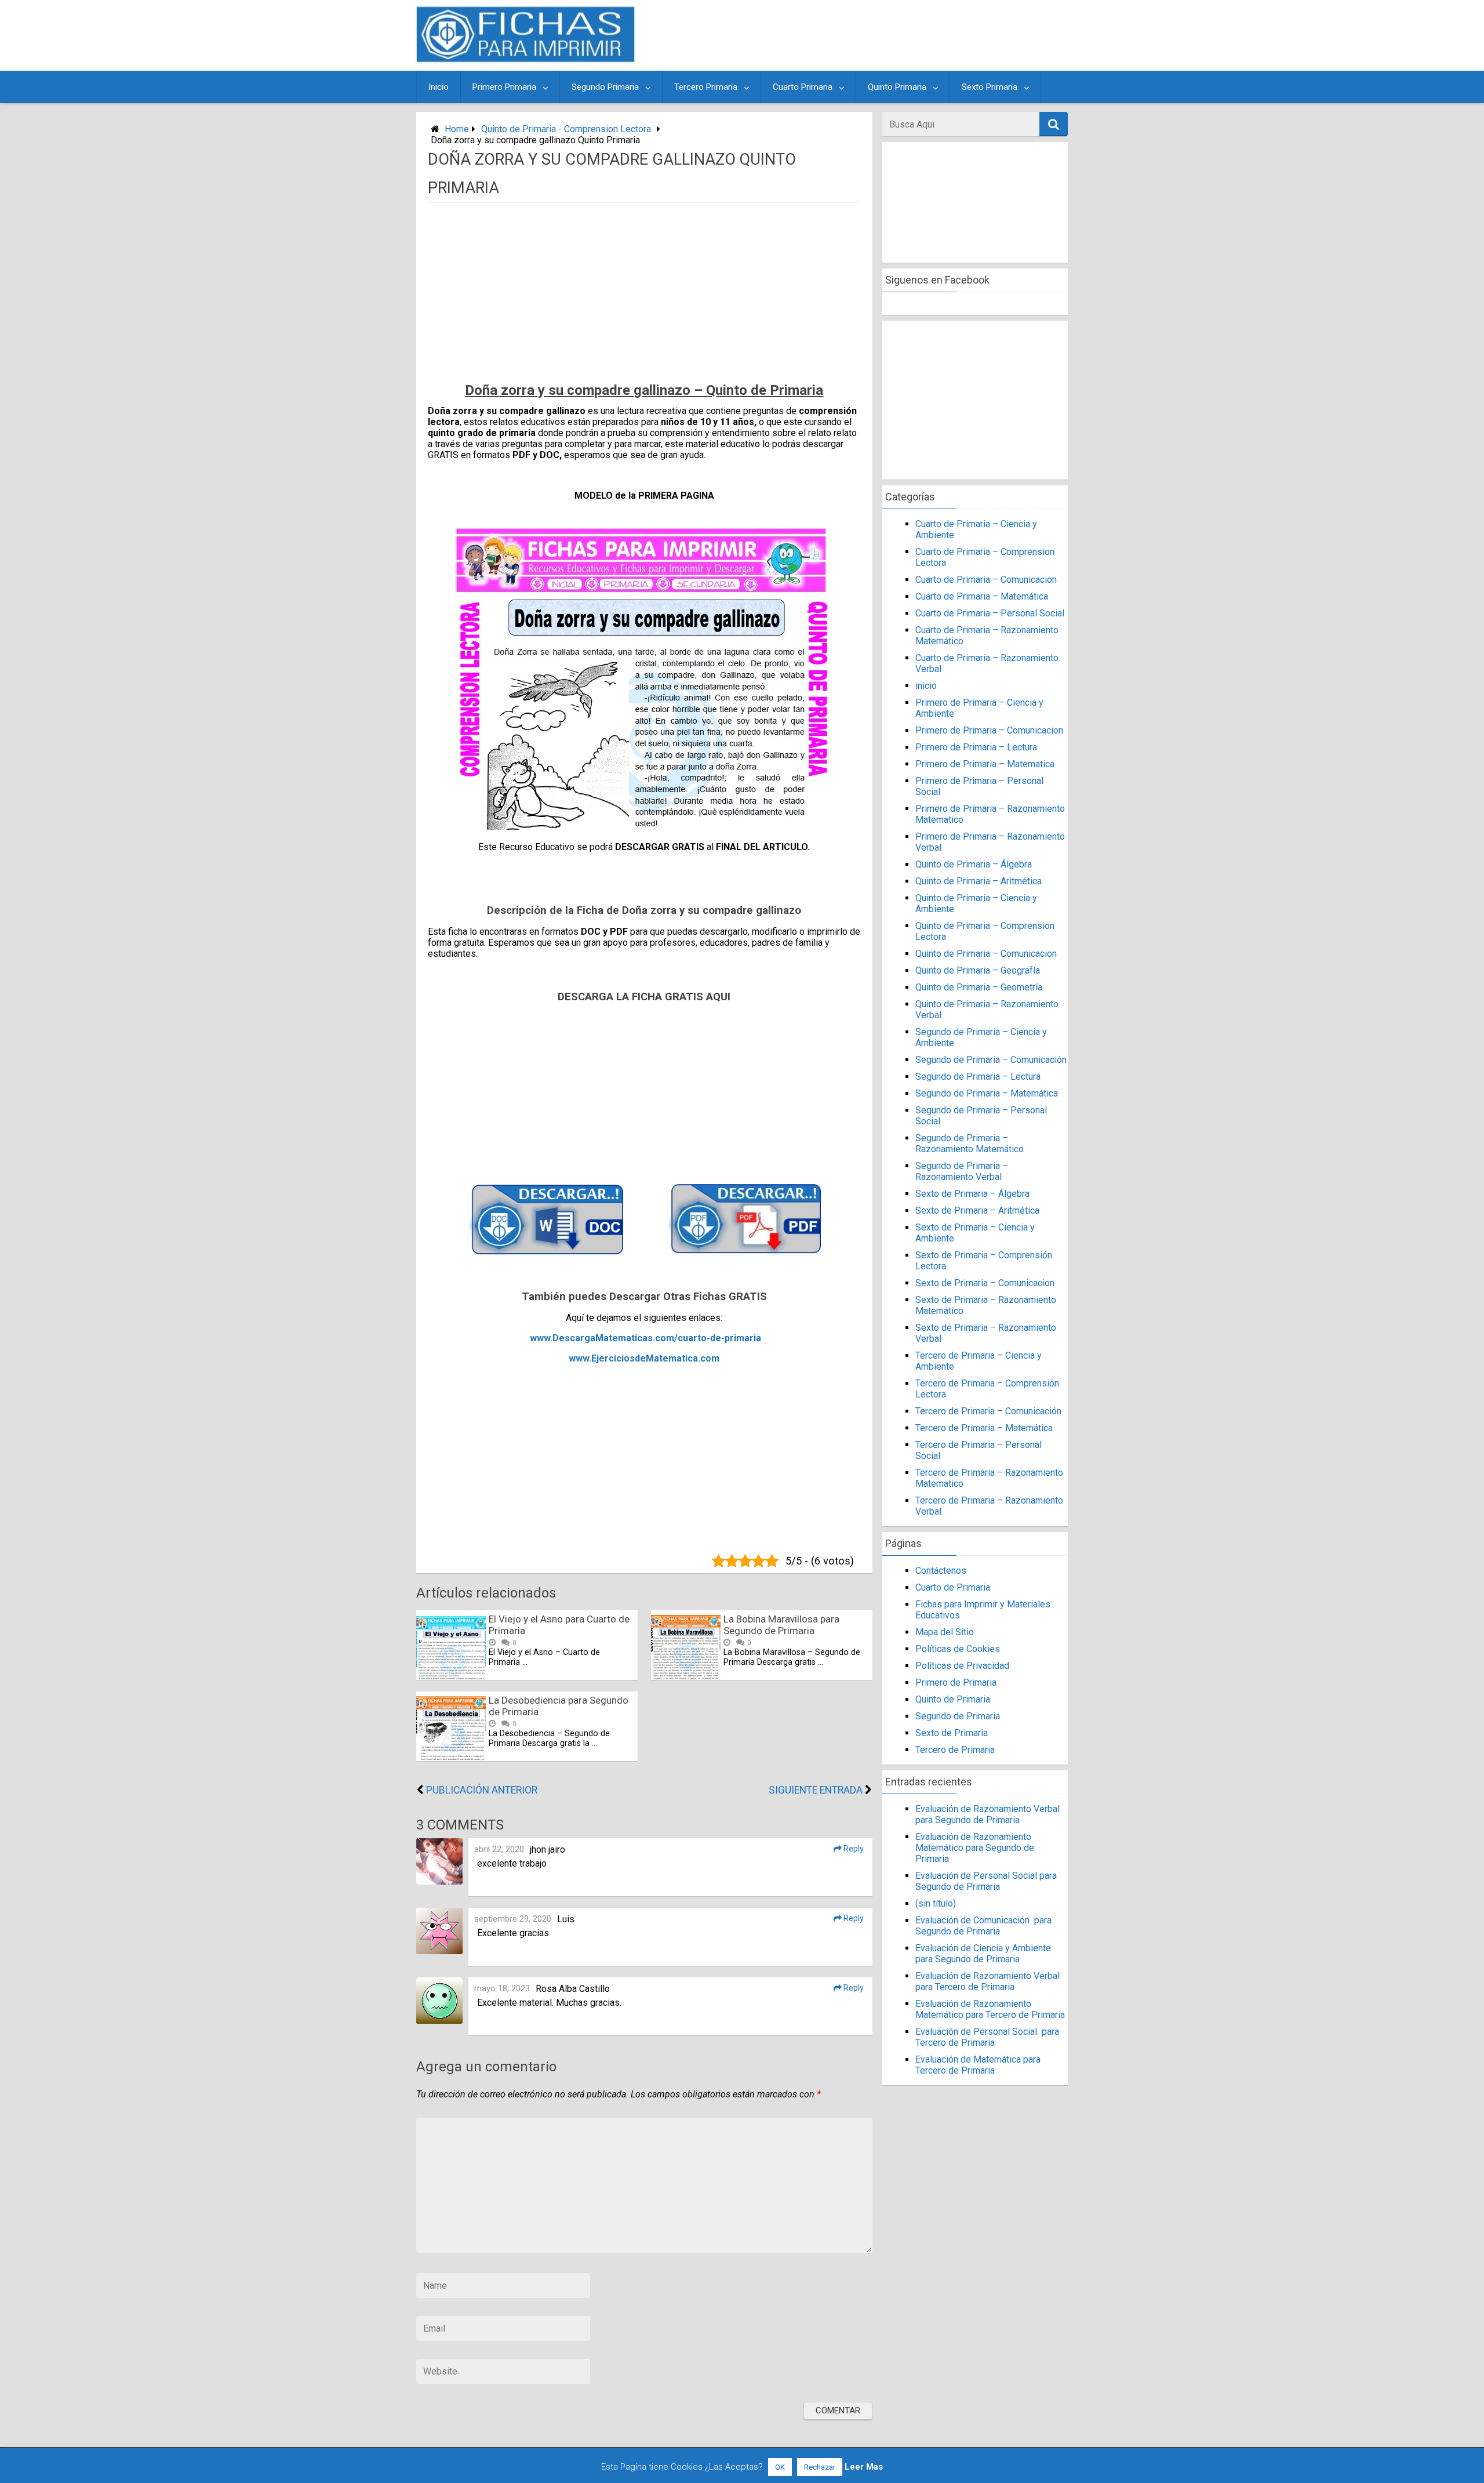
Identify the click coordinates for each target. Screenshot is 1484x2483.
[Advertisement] (853, 35)
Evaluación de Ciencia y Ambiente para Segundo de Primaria (983, 1954)
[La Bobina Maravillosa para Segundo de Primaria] (686, 1677)
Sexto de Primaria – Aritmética (977, 1210)
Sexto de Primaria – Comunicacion (985, 1283)
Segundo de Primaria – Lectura (978, 1077)
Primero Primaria (504, 87)
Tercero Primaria (706, 87)
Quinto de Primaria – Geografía (978, 970)
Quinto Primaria (897, 87)
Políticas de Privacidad (962, 1666)
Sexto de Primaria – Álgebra (972, 1194)
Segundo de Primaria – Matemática (987, 1093)
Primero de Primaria (956, 1682)
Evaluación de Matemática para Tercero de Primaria (978, 2065)
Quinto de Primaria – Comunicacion (986, 954)
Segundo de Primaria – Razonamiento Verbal (962, 1171)
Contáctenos (941, 1571)
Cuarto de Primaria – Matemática (982, 596)
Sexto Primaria (990, 87)
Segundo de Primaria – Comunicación (991, 1060)
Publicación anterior (482, 1790)
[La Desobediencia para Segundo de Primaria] (451, 1758)
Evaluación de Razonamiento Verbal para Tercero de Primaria (987, 1981)
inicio (926, 686)
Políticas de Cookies (958, 1649)
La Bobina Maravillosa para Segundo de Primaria (781, 1625)
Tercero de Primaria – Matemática (984, 1428)
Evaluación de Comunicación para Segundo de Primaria (983, 1926)
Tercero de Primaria (955, 1750)
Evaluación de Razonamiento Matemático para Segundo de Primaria (975, 1848)
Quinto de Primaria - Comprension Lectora (566, 129)
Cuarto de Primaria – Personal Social (990, 613)
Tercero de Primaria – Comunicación (988, 1411)
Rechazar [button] (820, 2467)
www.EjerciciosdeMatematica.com (644, 1358)
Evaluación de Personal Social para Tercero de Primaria (987, 2037)
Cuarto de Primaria (953, 1587)
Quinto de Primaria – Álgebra (974, 864)
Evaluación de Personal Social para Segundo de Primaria (986, 1881)
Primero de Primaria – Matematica (985, 764)
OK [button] (780, 2467)
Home (457, 129)
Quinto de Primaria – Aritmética (979, 881)
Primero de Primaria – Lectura (976, 747)
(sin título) (936, 1903)
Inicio (439, 87)
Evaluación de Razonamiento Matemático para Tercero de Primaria (990, 2009)
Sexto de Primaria (952, 1733)
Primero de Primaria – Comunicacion (989, 730)
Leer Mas (864, 2467)
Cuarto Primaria (803, 87)
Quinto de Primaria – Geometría (979, 987)
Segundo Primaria (605, 87)
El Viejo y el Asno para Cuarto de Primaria (559, 1625)
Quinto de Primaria (953, 1699)
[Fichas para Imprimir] (525, 59)
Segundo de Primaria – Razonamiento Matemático (970, 1144)
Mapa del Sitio (945, 1632)
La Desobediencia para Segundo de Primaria (559, 1706)
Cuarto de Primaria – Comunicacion (986, 580)
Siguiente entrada (816, 1790)
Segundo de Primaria (958, 1716)
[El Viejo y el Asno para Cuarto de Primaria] (451, 1677)
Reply (853, 1849)
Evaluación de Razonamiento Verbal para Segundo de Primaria (987, 1814)
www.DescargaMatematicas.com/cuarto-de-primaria (645, 1338)
